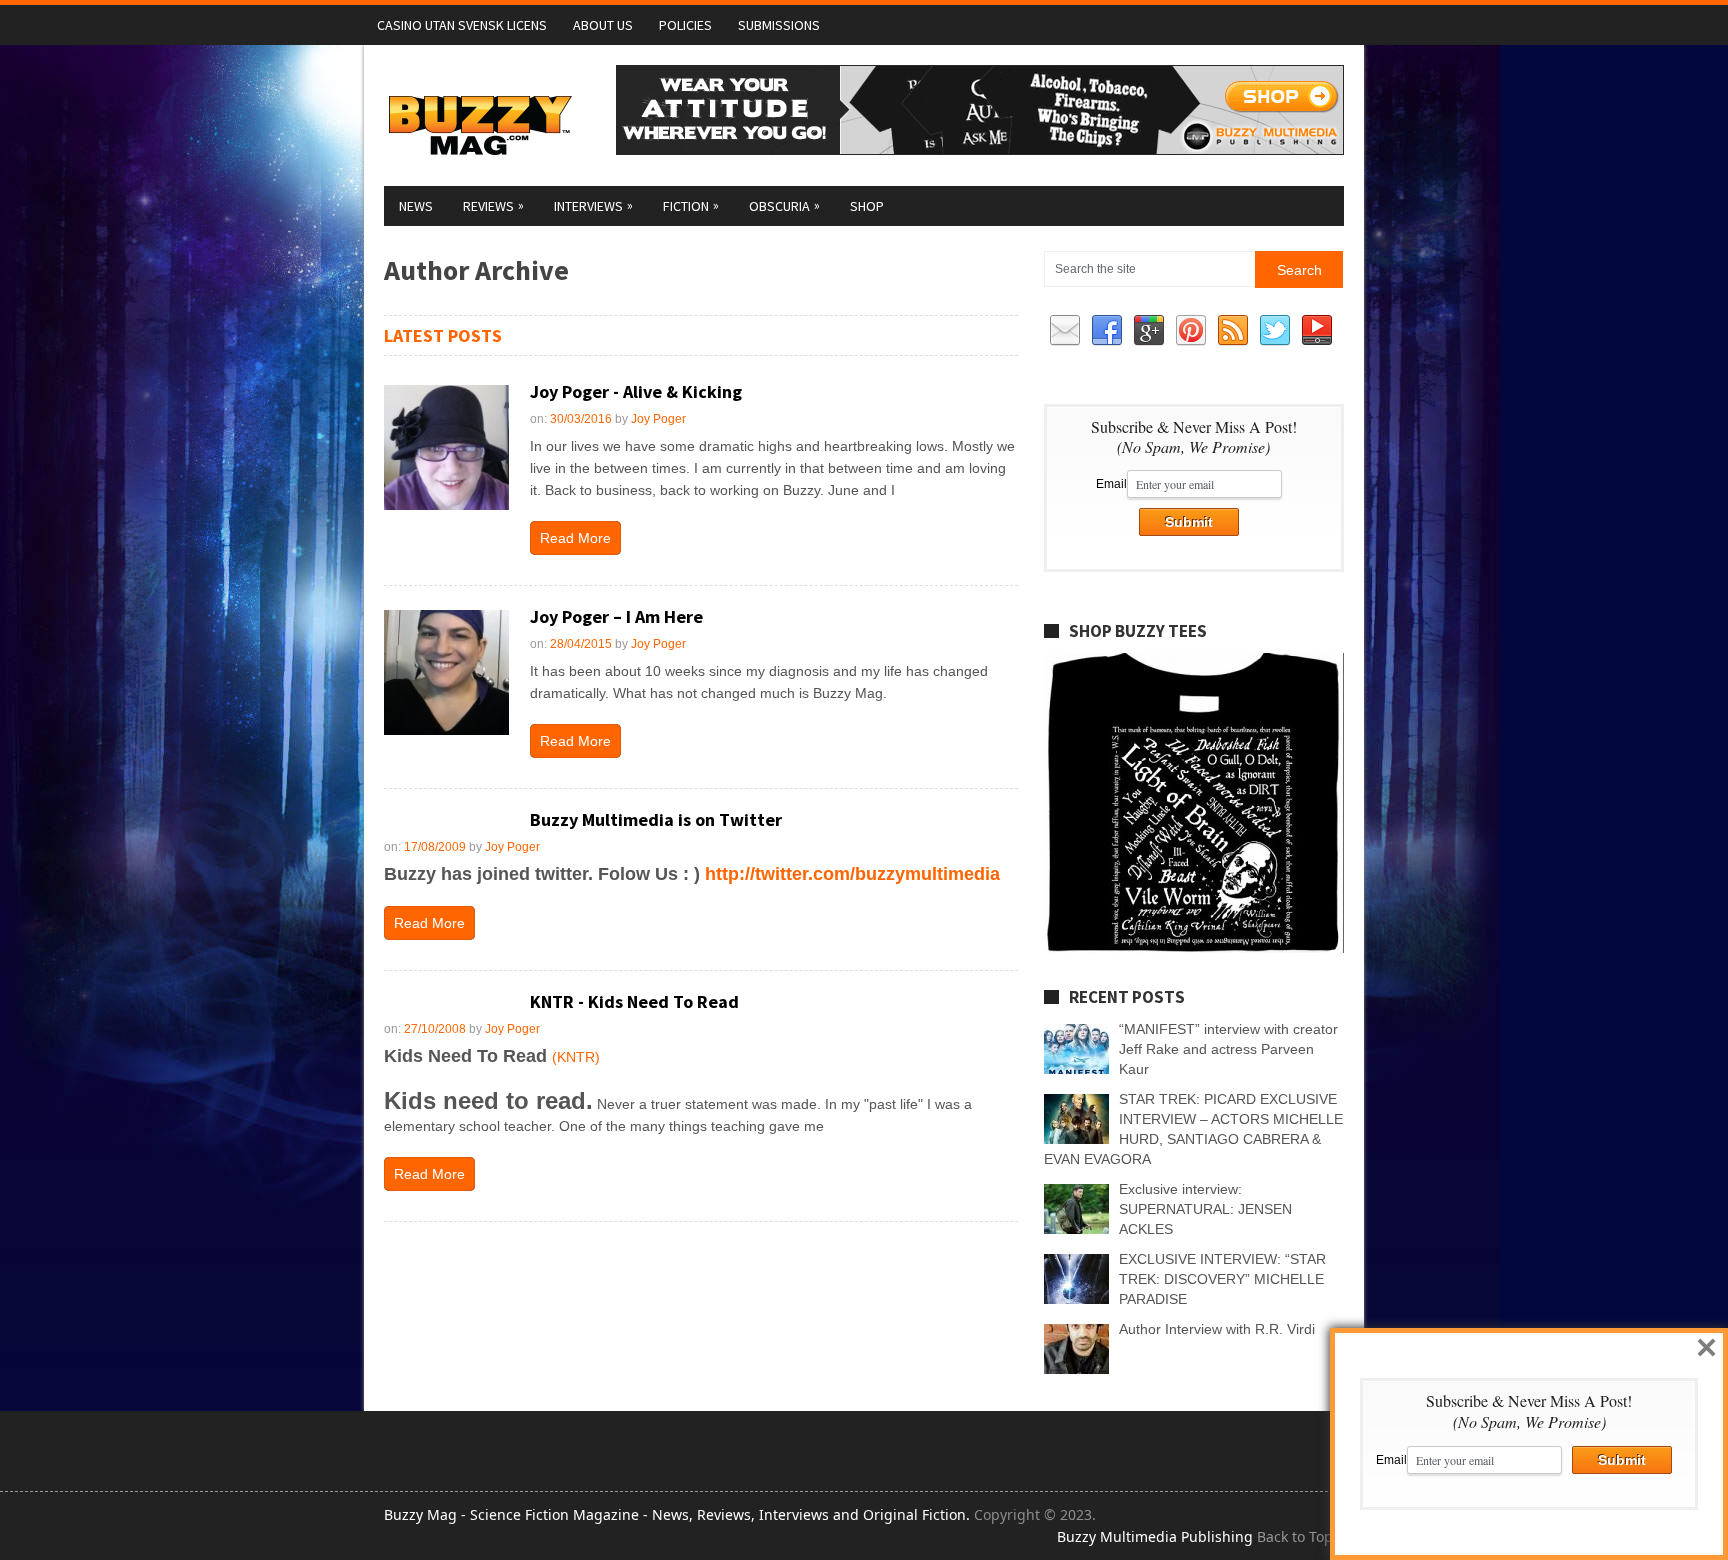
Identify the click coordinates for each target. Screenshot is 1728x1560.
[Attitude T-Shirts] (980, 150)
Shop (867, 206)
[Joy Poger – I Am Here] (446, 672)
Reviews (493, 205)
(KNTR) (576, 1057)
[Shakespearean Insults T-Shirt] (1194, 948)
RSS (1233, 331)
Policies (685, 25)
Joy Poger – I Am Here (616, 616)
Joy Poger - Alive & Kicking (636, 391)
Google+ (1149, 331)
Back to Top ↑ (1300, 1536)
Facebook (1107, 331)
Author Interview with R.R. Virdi (1217, 1329)
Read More (575, 538)
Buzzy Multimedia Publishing (1155, 1536)
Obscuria (784, 205)
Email (1065, 331)
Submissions (779, 25)
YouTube (1317, 331)
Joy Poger (658, 419)
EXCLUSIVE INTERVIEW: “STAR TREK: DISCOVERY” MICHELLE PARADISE (1222, 1279)
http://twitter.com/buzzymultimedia (852, 874)
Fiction (691, 205)
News (416, 206)
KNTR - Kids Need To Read (634, 1001)
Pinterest (1191, 331)
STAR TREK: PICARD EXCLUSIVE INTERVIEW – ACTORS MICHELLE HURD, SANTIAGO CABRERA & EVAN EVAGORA (1193, 1129)
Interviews (593, 205)
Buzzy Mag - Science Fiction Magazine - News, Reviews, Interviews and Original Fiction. (677, 1514)
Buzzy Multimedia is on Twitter (656, 819)
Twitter (1275, 331)
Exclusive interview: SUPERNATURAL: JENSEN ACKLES (1205, 1209)
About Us (603, 25)
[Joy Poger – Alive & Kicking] (446, 447)
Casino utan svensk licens (462, 25)
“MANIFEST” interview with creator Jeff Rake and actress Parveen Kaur (1228, 1049)
